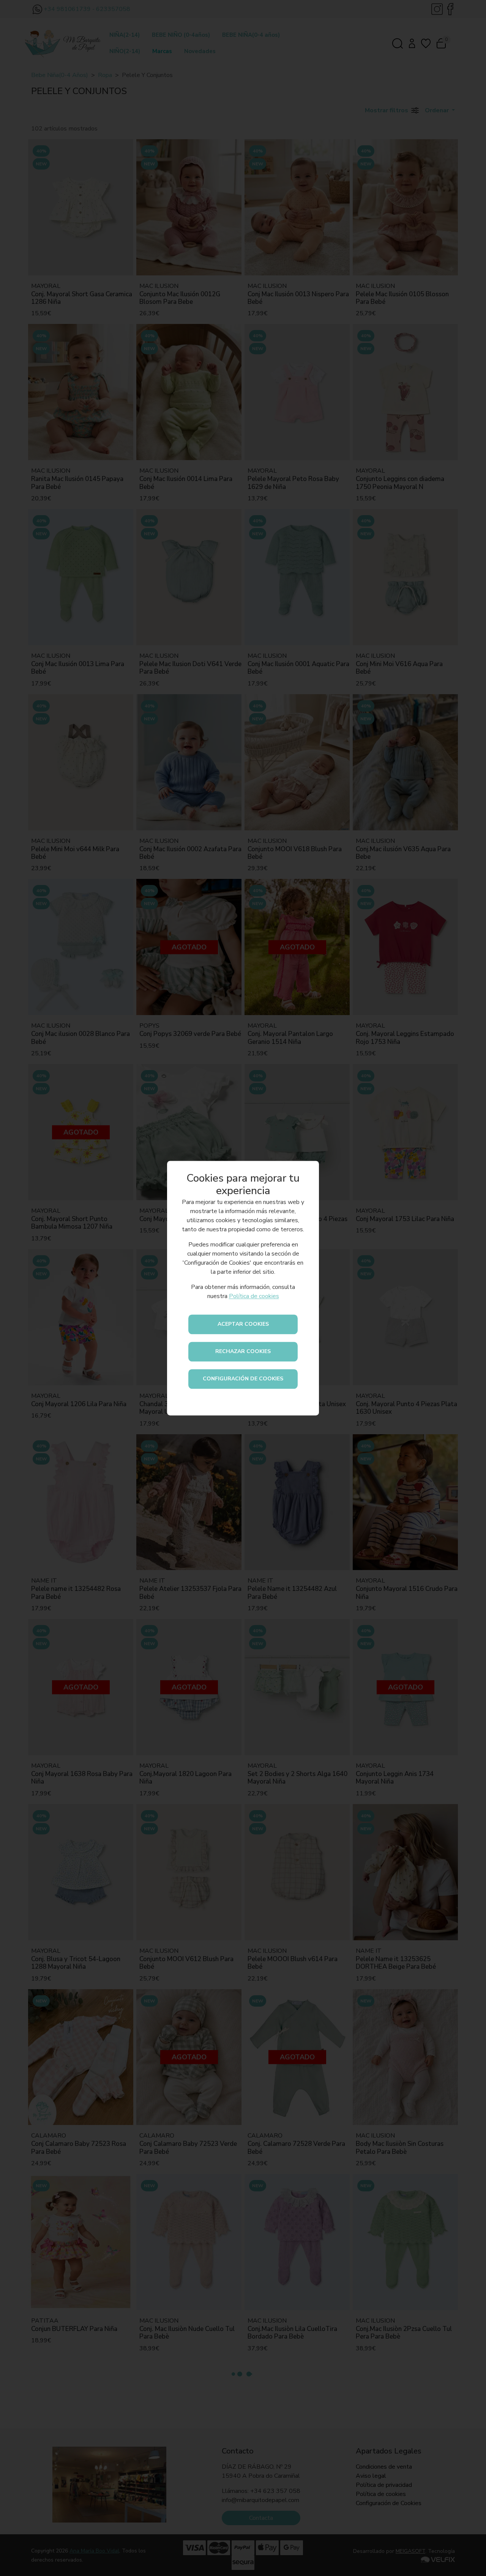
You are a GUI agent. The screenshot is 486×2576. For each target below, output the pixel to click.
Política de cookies (254, 1296)
